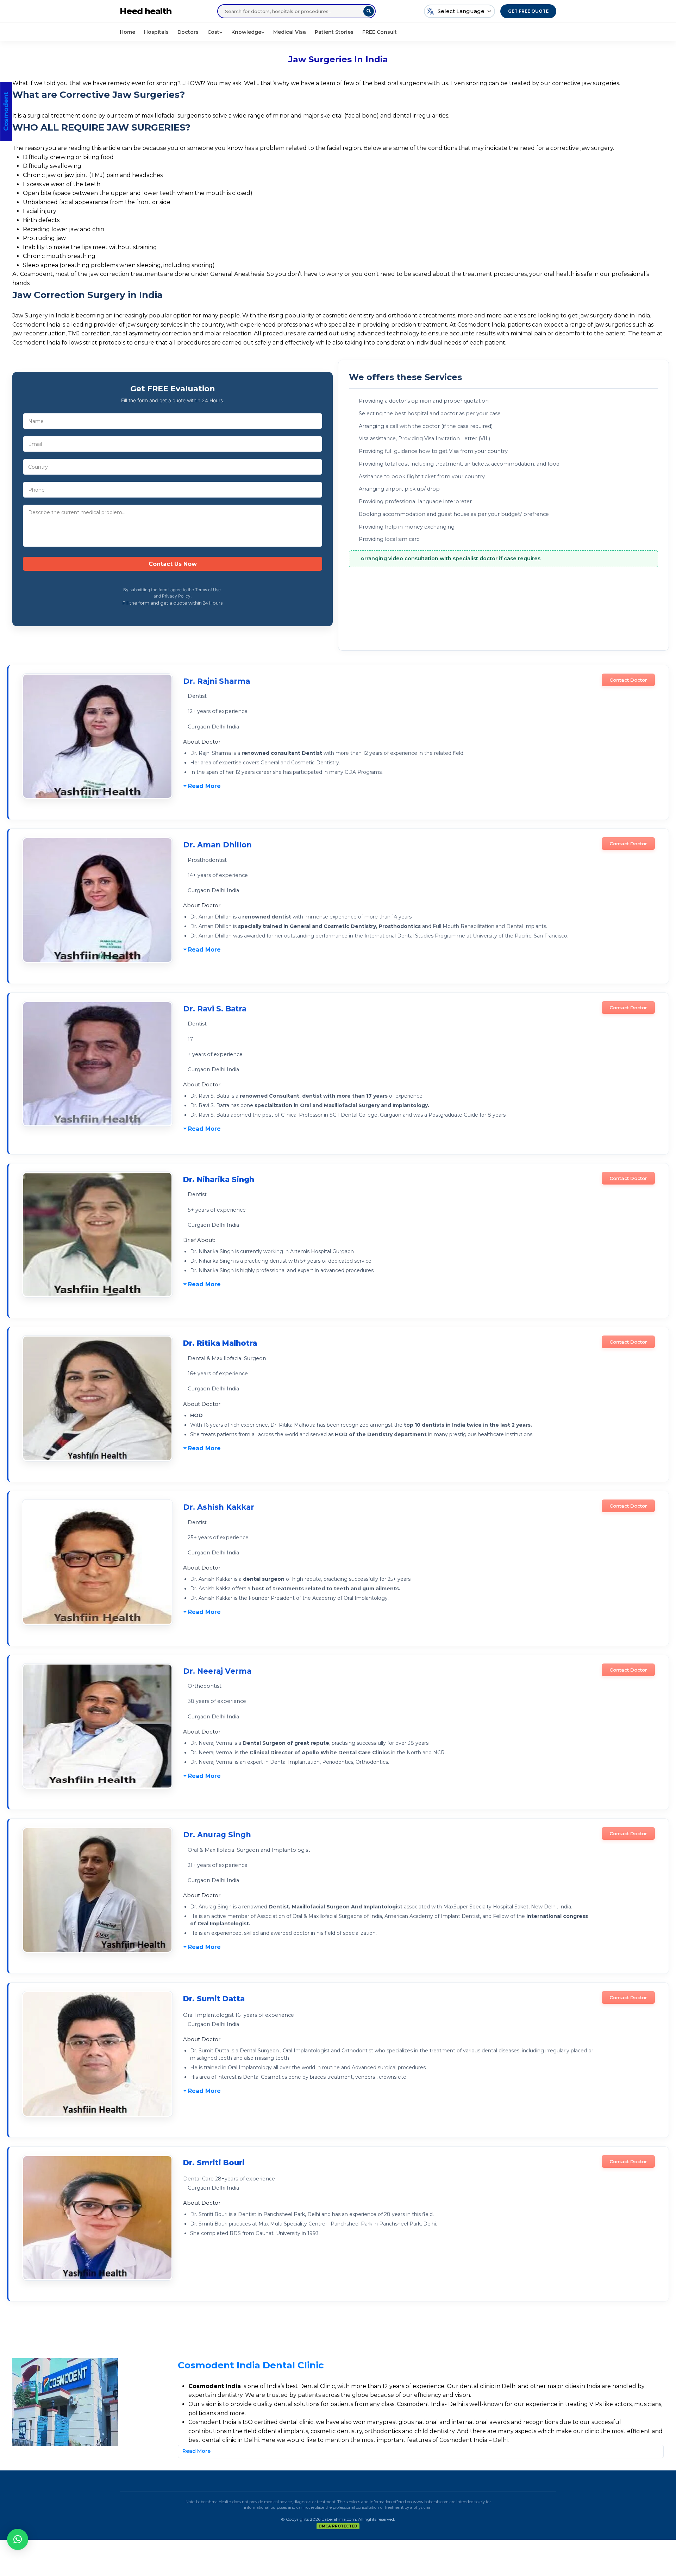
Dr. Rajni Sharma (217, 681)
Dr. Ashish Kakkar (219, 1507)
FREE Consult (380, 32)
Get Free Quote (528, 11)
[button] (18, 2539)
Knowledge (246, 32)
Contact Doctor (628, 680)
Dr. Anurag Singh (217, 1835)
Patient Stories (334, 32)
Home (127, 32)
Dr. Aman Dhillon (217, 845)
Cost (213, 32)
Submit (173, 564)
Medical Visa (290, 32)
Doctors (188, 32)
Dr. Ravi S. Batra (215, 1009)
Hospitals (156, 32)
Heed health (146, 11)
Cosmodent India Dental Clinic (251, 2365)
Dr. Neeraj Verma (217, 1671)
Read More (204, 786)
